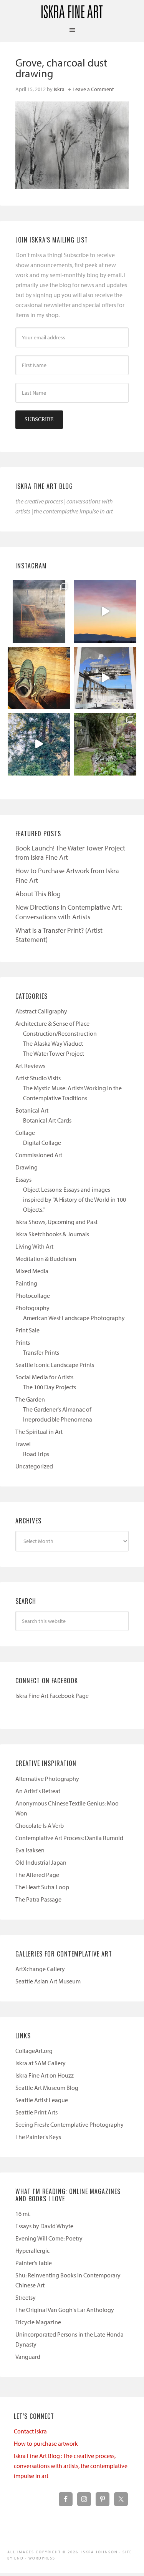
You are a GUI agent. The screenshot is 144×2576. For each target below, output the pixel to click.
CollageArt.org (34, 2051)
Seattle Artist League (42, 2100)
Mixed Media (32, 1271)
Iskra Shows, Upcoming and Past (56, 1222)
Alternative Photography (47, 1779)
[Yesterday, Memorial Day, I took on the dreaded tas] (39, 678)
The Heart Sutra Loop (42, 1887)
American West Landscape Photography (74, 1318)
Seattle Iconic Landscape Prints (55, 1365)
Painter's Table (34, 2263)
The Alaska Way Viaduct (53, 1043)
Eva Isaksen (30, 1850)
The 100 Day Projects (50, 1387)
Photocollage (33, 1295)
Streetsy (26, 2297)
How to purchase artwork (46, 2443)
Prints (23, 1342)
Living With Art (34, 1246)
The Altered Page (37, 1875)
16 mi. (23, 2214)
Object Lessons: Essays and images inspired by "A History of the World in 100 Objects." (74, 1199)
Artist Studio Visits (38, 1078)
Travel (23, 1444)
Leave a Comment (93, 89)
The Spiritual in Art (39, 1432)
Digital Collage (42, 1143)
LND (19, 2558)
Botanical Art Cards (47, 1120)
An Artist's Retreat (38, 1791)
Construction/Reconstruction (60, 1033)
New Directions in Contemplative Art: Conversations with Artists (69, 912)
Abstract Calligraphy (41, 1011)
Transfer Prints (41, 1352)
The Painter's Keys (38, 2137)
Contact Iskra (30, 2431)
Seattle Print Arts (36, 2112)
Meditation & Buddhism (46, 1259)
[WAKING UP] (39, 744)
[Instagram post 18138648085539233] (105, 612)
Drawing (26, 1167)
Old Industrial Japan (41, 1862)
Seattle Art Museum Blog (47, 2088)
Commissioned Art (39, 1155)
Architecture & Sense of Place (52, 1023)
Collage (25, 1133)
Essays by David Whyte (44, 2226)
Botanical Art (32, 1110)
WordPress (42, 2558)
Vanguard (28, 2357)
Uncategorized (34, 1466)
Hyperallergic (32, 2250)
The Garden (30, 1399)
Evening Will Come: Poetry (49, 2238)
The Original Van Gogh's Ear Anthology (65, 2310)
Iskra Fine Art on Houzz (45, 2075)
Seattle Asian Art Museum (48, 1981)
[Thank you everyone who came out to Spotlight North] (105, 744)
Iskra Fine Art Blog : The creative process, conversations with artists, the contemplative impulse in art (71, 2466)
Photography (32, 1308)
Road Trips (36, 1454)
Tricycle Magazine (38, 2322)
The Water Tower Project (54, 1053)
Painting (26, 1283)
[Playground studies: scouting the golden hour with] (39, 612)
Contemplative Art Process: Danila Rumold (69, 1838)
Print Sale (27, 1330)
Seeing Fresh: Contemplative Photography (70, 2124)
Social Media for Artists (44, 1377)
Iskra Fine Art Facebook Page (52, 1696)
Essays (23, 1179)
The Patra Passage (38, 1899)
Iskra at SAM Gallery (41, 2063)
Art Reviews (30, 1066)
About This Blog (38, 894)
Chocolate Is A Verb (40, 1825)
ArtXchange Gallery (40, 1969)
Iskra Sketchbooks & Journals (52, 1234)
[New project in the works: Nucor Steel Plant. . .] (105, 678)
